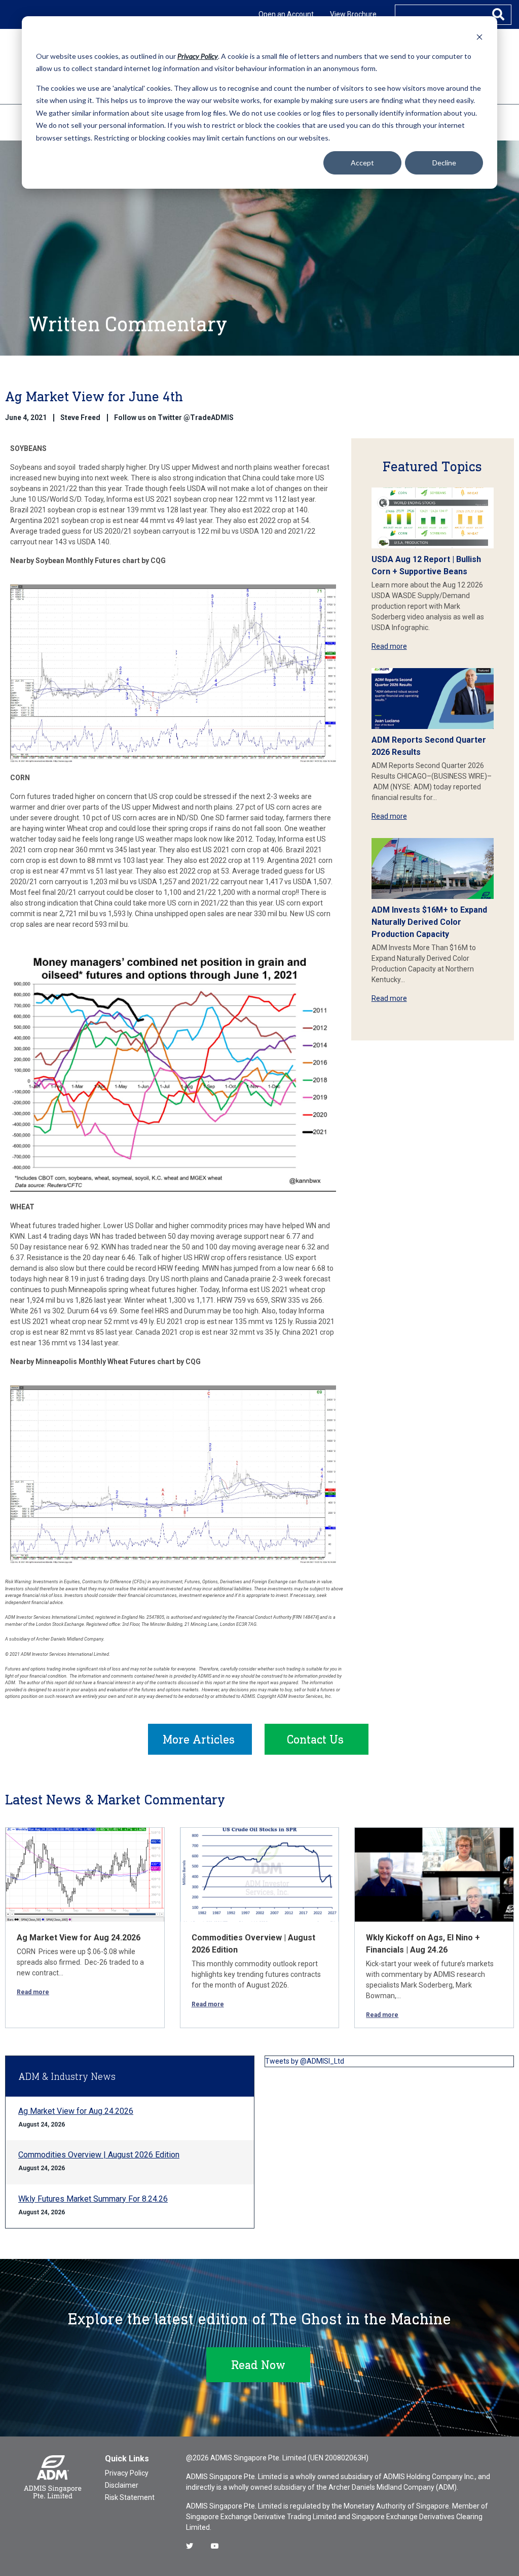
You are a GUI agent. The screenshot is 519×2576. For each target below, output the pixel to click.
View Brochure (353, 14)
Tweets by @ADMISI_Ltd (305, 2061)
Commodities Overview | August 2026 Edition (99, 2155)
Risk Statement (130, 2497)
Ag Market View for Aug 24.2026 (79, 1938)
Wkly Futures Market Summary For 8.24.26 (93, 2199)
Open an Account (286, 14)
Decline (444, 163)
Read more (389, 646)
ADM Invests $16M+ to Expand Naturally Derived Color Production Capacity (429, 922)
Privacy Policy (127, 2473)
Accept (362, 163)
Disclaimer (122, 2485)
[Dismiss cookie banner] (479, 37)
